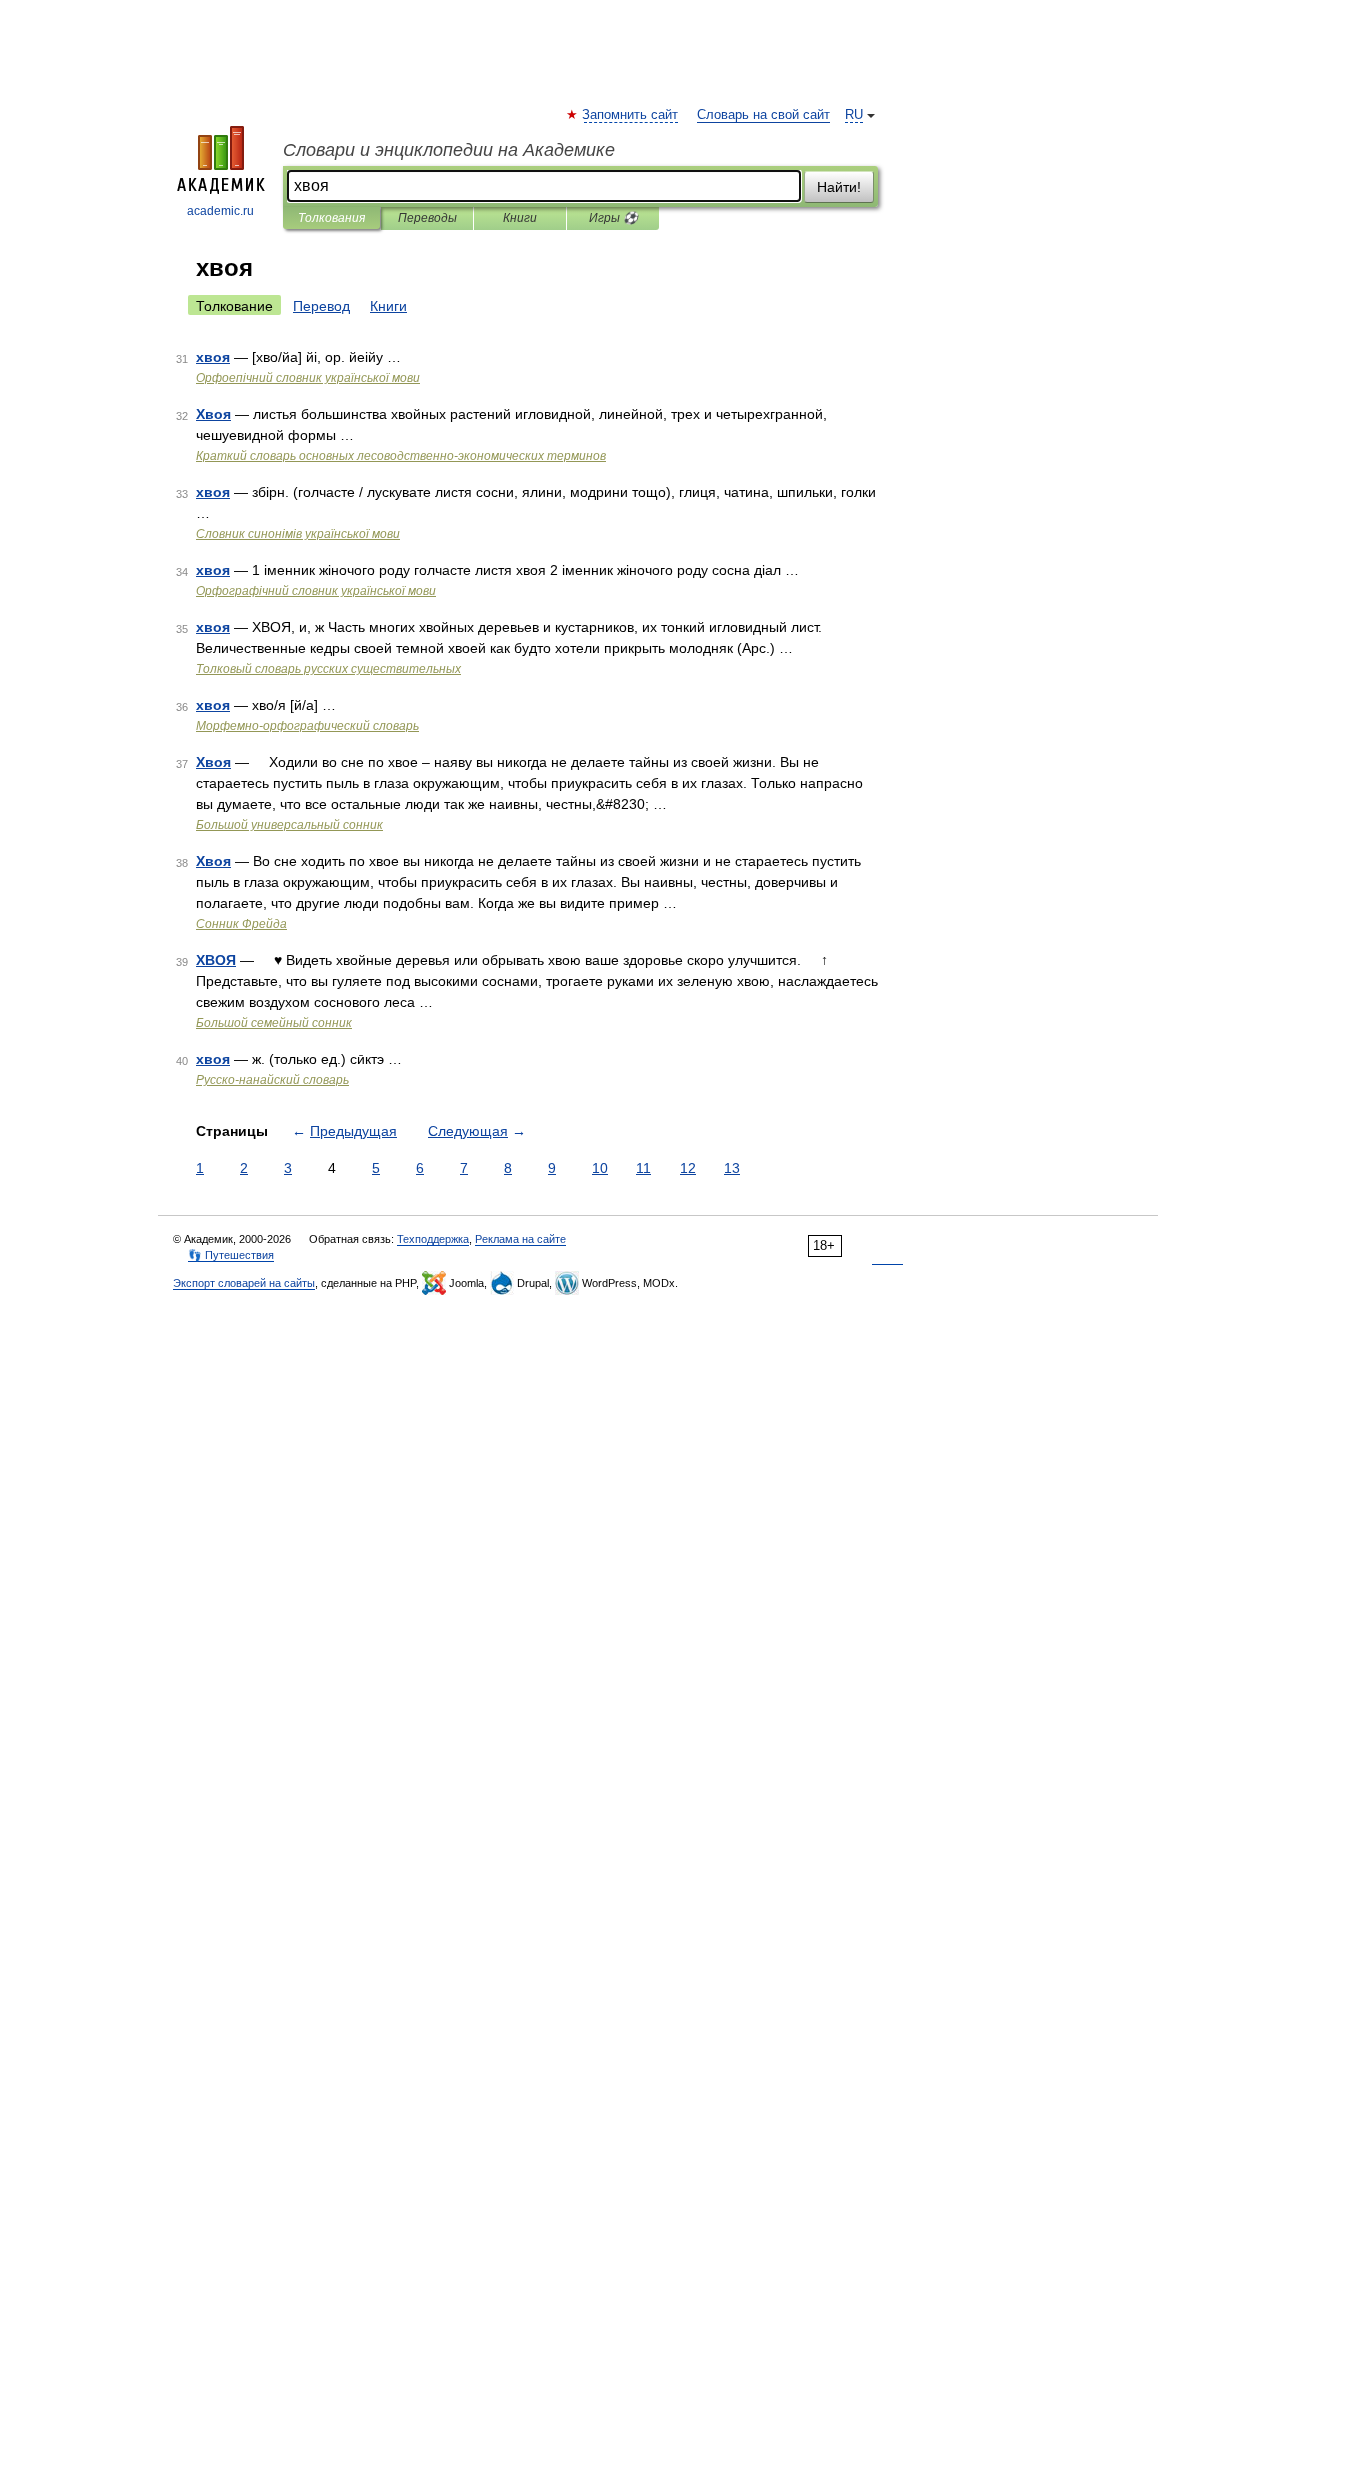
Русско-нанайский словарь (272, 1080)
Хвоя (213, 414)
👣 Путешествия (231, 1255)
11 (643, 1168)
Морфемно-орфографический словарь (307, 726)
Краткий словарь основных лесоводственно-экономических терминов (401, 456)
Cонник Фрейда (241, 924)
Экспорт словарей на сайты (244, 1283)
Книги (520, 218)
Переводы (427, 218)
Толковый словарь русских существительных (328, 669)
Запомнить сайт (631, 115)
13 (732, 1168)
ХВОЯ (216, 960)
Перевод (321, 306)
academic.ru (220, 211)
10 (600, 1168)
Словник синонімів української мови (298, 534)
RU (854, 115)
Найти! (839, 187)
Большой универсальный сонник (289, 825)
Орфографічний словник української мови (316, 591)
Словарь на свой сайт (763, 115)
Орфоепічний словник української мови (308, 378)
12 (688, 1168)
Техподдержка (433, 1239)
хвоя (213, 357)
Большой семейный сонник (274, 1023)
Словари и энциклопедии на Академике (449, 150)
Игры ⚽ (613, 218)
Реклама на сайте (520, 1239)
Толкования (331, 218)
